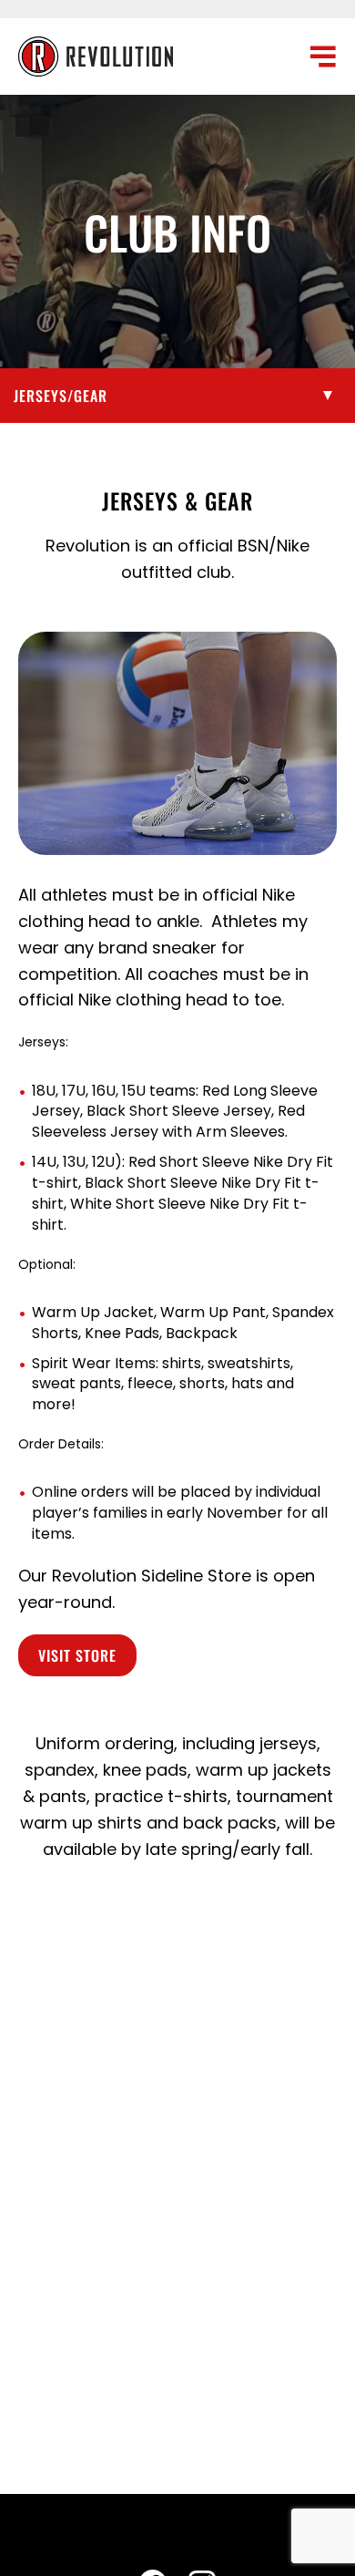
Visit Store (77, 1655)
